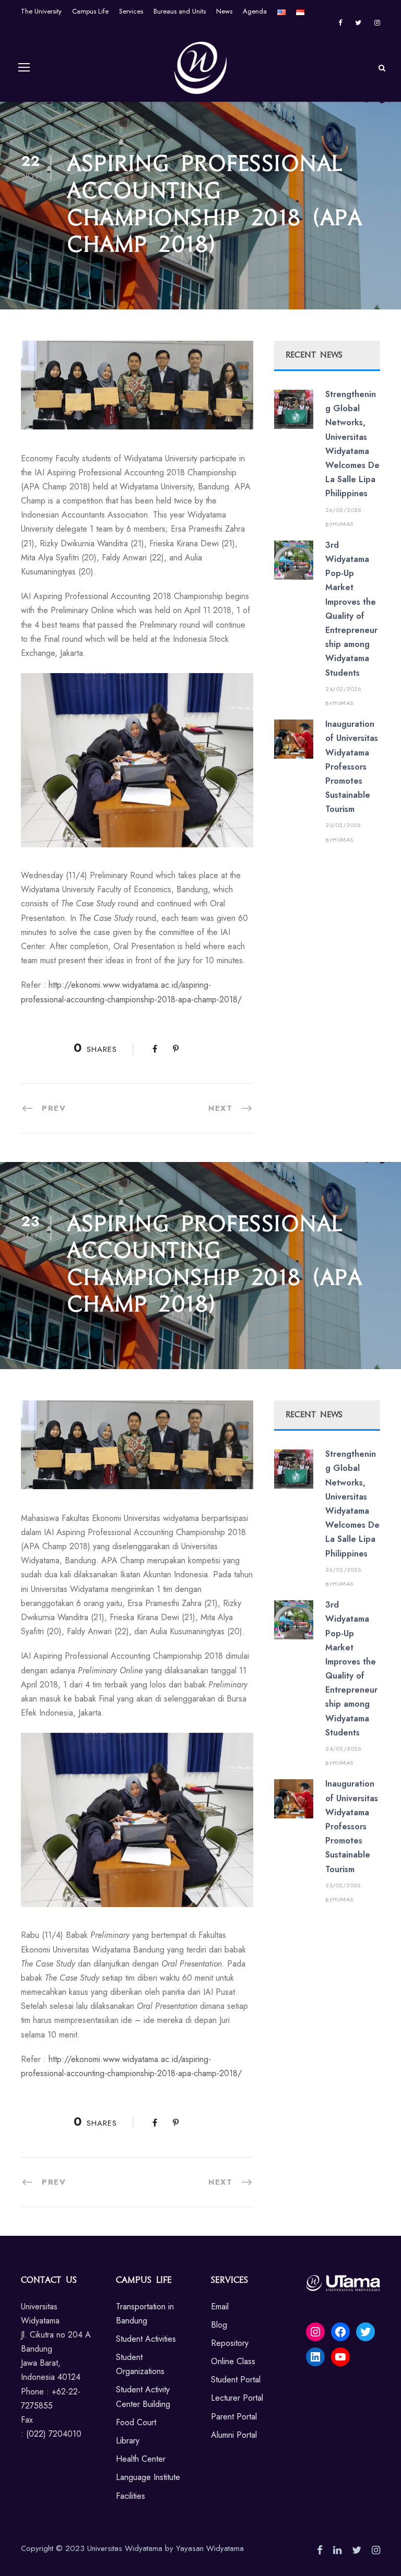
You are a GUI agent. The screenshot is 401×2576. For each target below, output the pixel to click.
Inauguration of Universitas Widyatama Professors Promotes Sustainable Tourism (352, 766)
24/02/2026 (343, 689)
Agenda (255, 11)
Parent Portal (234, 2417)
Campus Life (90, 11)
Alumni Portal (234, 2435)
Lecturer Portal (237, 2398)
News (224, 11)
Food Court (136, 2422)
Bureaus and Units (180, 11)
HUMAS (343, 524)
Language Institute (148, 2477)
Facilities (131, 2496)
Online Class (233, 2361)
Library (128, 2441)
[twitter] (358, 23)
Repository (230, 2343)
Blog (219, 2325)
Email (220, 2307)
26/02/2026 (343, 510)
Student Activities (146, 2339)
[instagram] (377, 23)
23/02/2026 (343, 825)
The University (41, 11)
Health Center (141, 2459)
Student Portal (236, 2380)
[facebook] (340, 23)
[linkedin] (337, 2550)
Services (131, 11)
